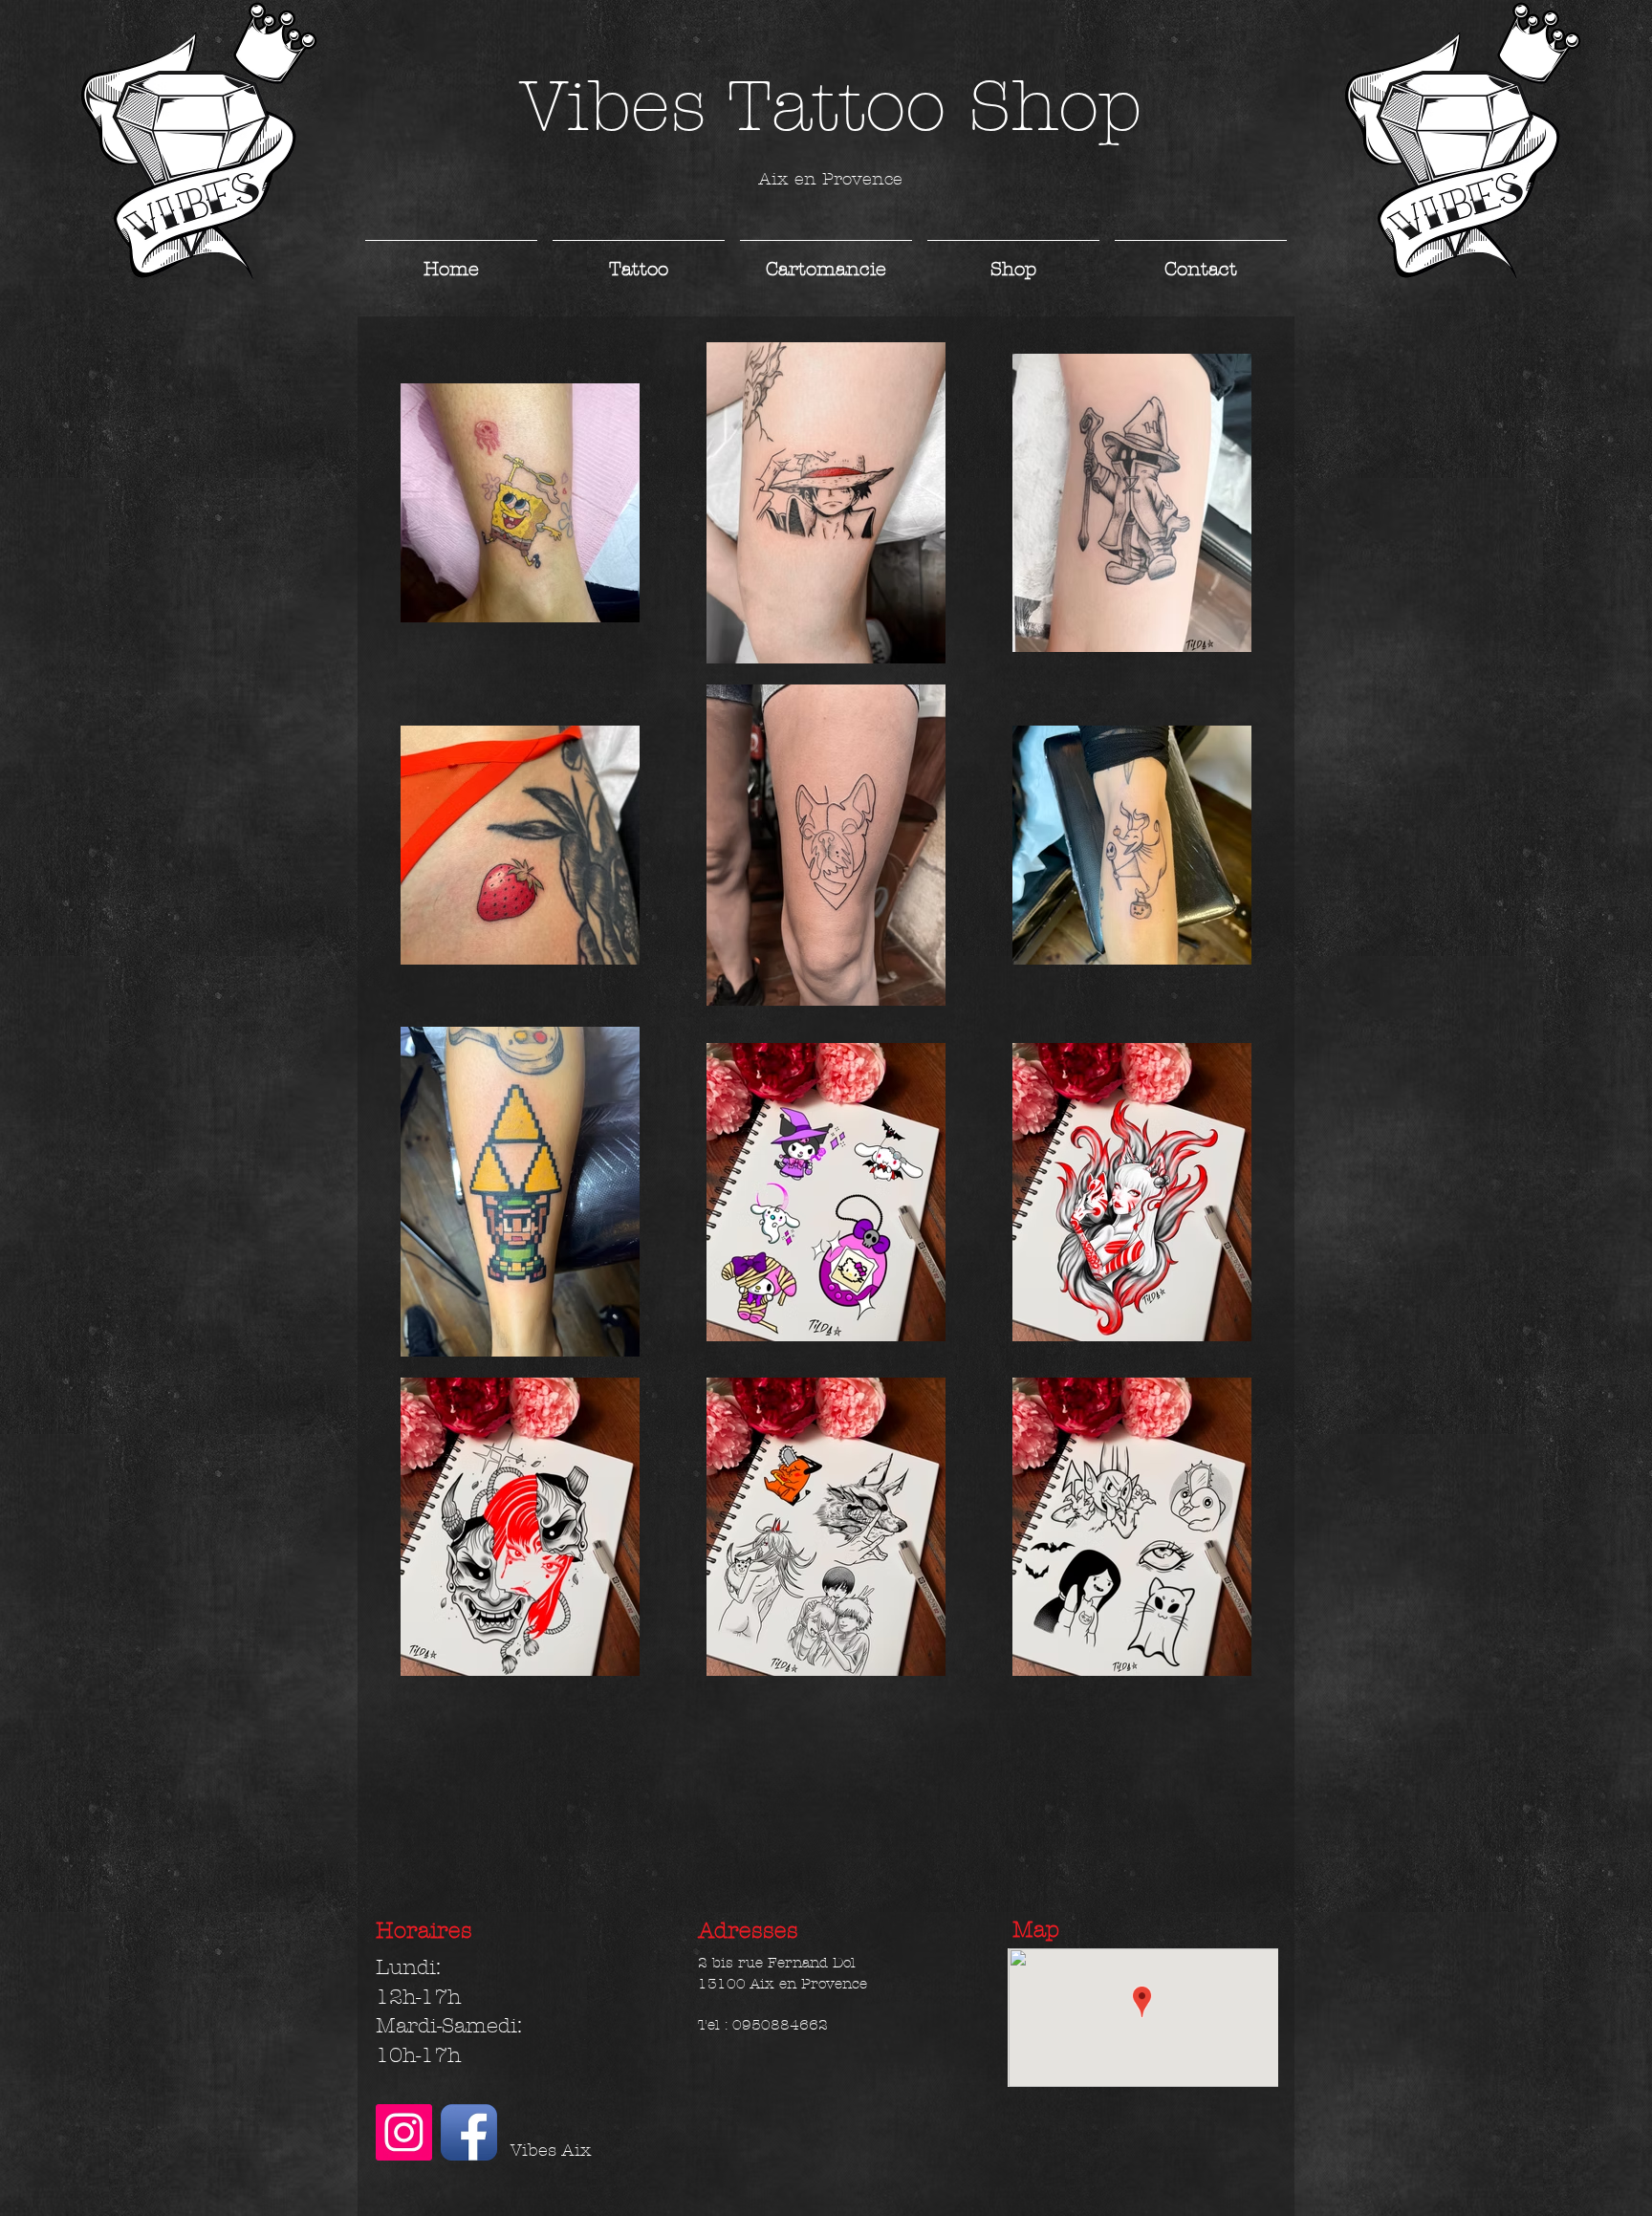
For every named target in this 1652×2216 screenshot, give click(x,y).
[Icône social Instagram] (404, 2132)
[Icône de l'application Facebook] (469, 2132)
